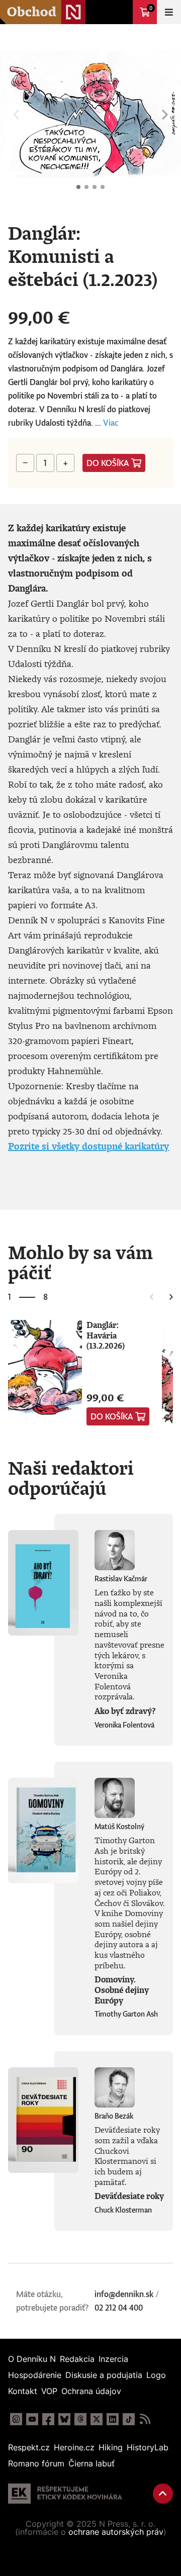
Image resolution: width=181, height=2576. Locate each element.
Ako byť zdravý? (125, 1711)
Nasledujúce (165, 115)
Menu (169, 12)
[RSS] (145, 2419)
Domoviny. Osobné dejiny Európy (122, 1990)
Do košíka (108, 463)
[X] (97, 2419)
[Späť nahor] (163, 2494)
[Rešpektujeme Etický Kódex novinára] (65, 2494)
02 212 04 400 (119, 2308)
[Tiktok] (129, 2419)
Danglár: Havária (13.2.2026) (106, 1335)
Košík (151, 8)
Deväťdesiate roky (129, 2196)
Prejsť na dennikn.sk (121, 12)
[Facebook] (48, 2419)
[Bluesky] (64, 2419)
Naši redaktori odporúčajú (71, 1478)
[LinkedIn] (113, 2419)
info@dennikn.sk (124, 2294)
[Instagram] (16, 2419)
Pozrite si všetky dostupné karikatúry (88, 1146)
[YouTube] (32, 2419)
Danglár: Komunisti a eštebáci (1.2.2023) (78, 187)
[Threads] (80, 2419)
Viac (111, 423)
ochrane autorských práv (116, 2532)
